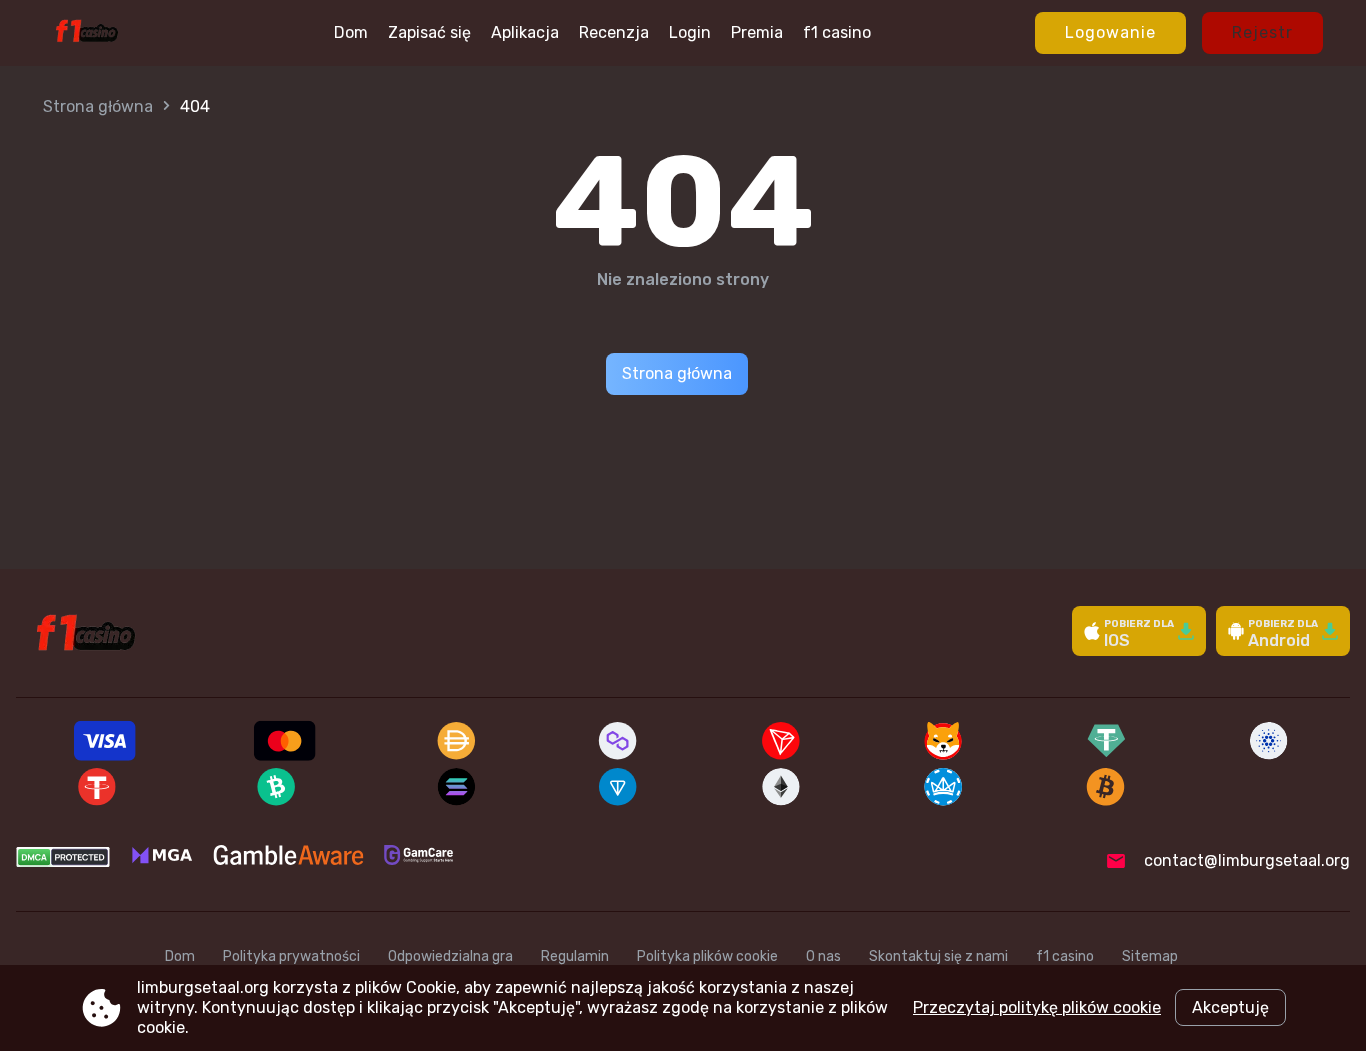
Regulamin (575, 956)
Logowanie (1110, 32)
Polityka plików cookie (707, 956)
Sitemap (1150, 956)
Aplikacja (525, 32)
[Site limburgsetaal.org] (87, 33)
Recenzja (614, 32)
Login (690, 32)
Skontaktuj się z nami (938, 956)
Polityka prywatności (291, 956)
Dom (351, 32)
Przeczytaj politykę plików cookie (1037, 1007)
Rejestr (1262, 32)
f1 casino (837, 32)
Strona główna (98, 106)
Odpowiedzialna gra (450, 956)
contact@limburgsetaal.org (1247, 860)
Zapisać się (429, 32)
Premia (757, 32)
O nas (823, 956)
